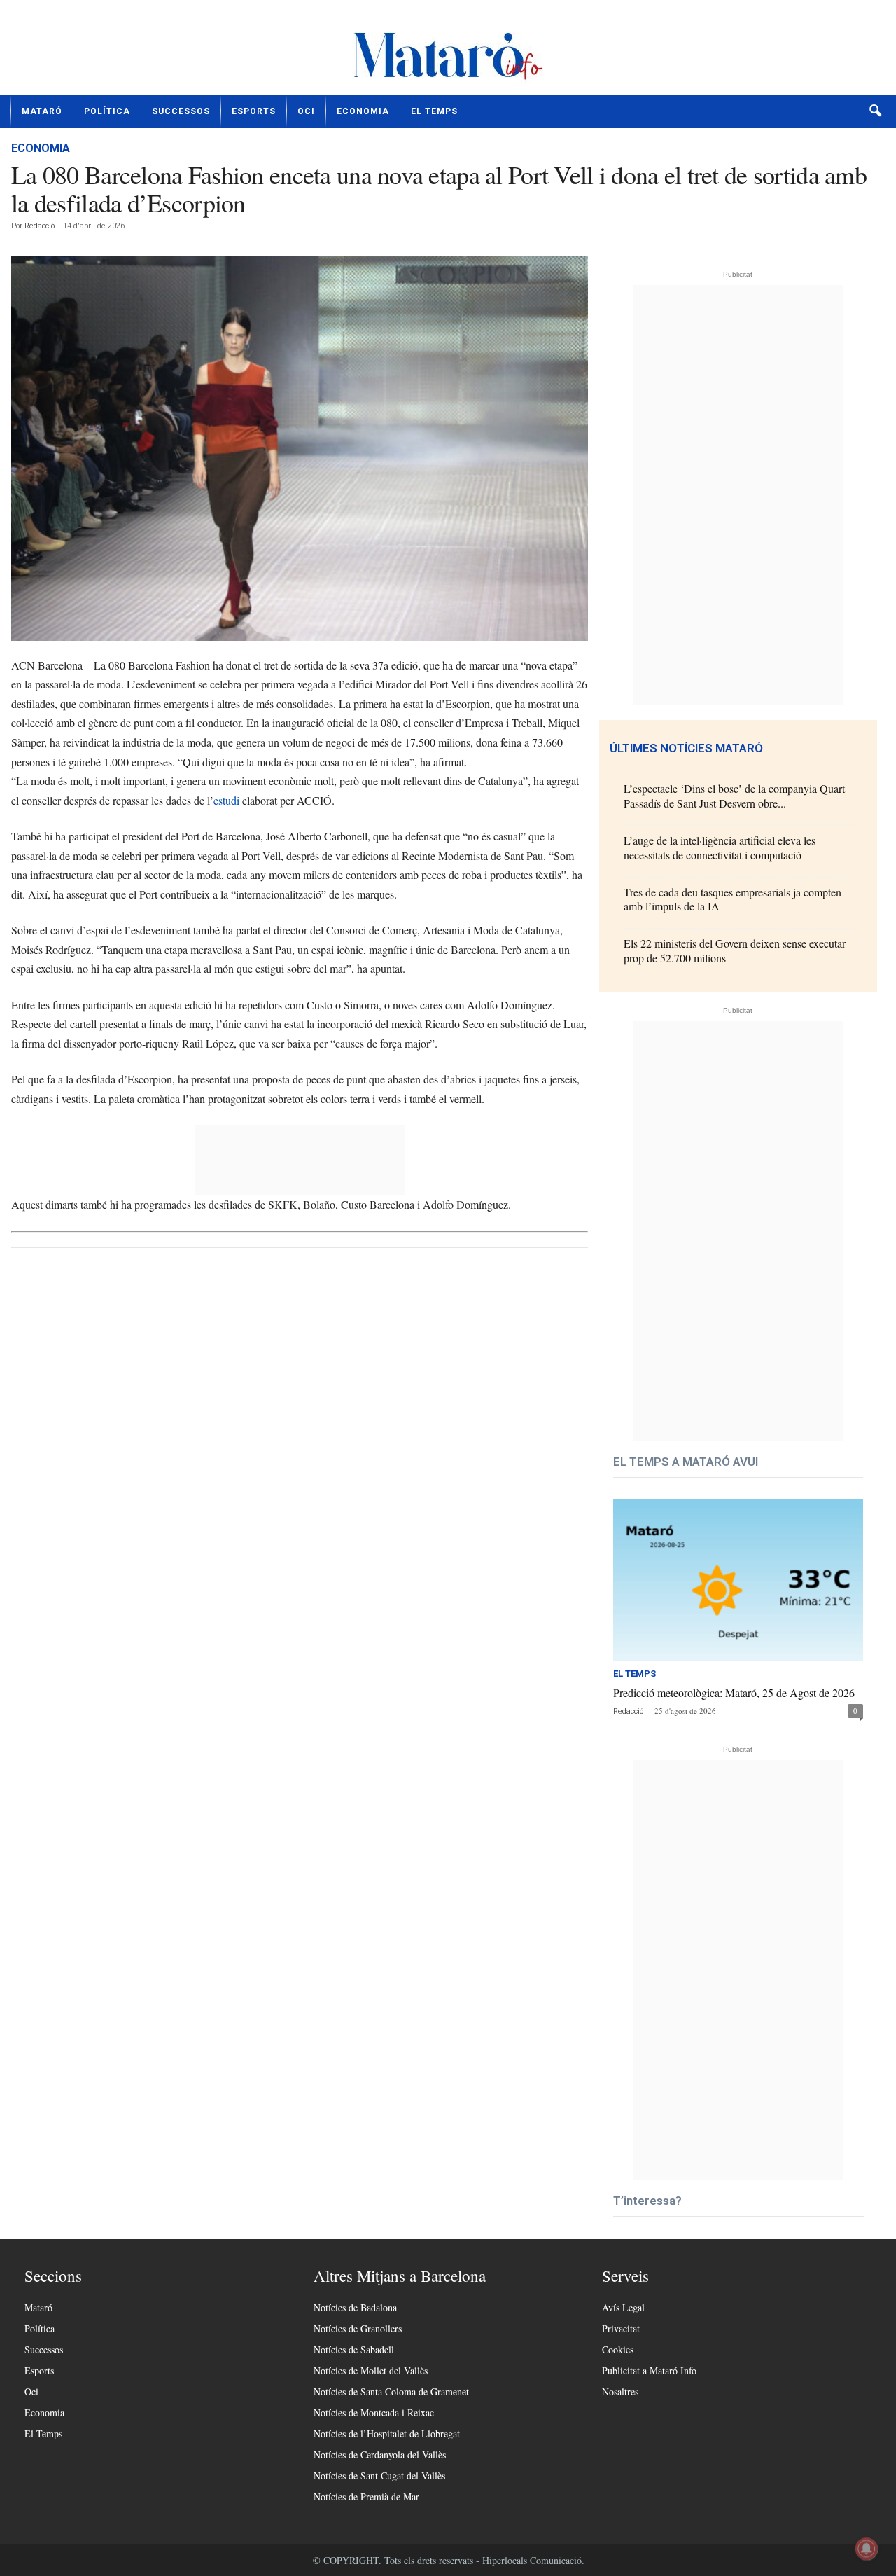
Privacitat (621, 2328)
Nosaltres (620, 2391)
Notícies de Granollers (358, 2328)
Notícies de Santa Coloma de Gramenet (391, 2391)
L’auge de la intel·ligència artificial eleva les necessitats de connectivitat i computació (720, 847)
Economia (363, 111)
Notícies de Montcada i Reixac (374, 2412)
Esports (254, 111)
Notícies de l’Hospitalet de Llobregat (387, 2433)
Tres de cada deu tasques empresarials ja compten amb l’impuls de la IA (733, 899)
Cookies (618, 2349)
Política (107, 111)
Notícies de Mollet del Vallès (371, 2370)
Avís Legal (623, 2307)
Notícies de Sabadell (354, 2349)
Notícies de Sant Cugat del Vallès (379, 2475)
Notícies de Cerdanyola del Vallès (380, 2454)
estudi (226, 800)
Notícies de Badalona (355, 2307)
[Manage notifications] (867, 2549)
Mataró (42, 111)
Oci (306, 111)
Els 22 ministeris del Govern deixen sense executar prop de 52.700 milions (735, 950)
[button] (875, 111)
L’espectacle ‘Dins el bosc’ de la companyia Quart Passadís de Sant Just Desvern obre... (734, 796)
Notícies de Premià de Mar (366, 2497)
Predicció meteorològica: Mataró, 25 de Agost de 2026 (734, 1692)
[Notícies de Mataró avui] (448, 53)
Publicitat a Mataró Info (649, 2370)
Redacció (40, 226)
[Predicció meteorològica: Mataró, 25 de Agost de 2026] (738, 1580)
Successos (181, 111)
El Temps (434, 111)
